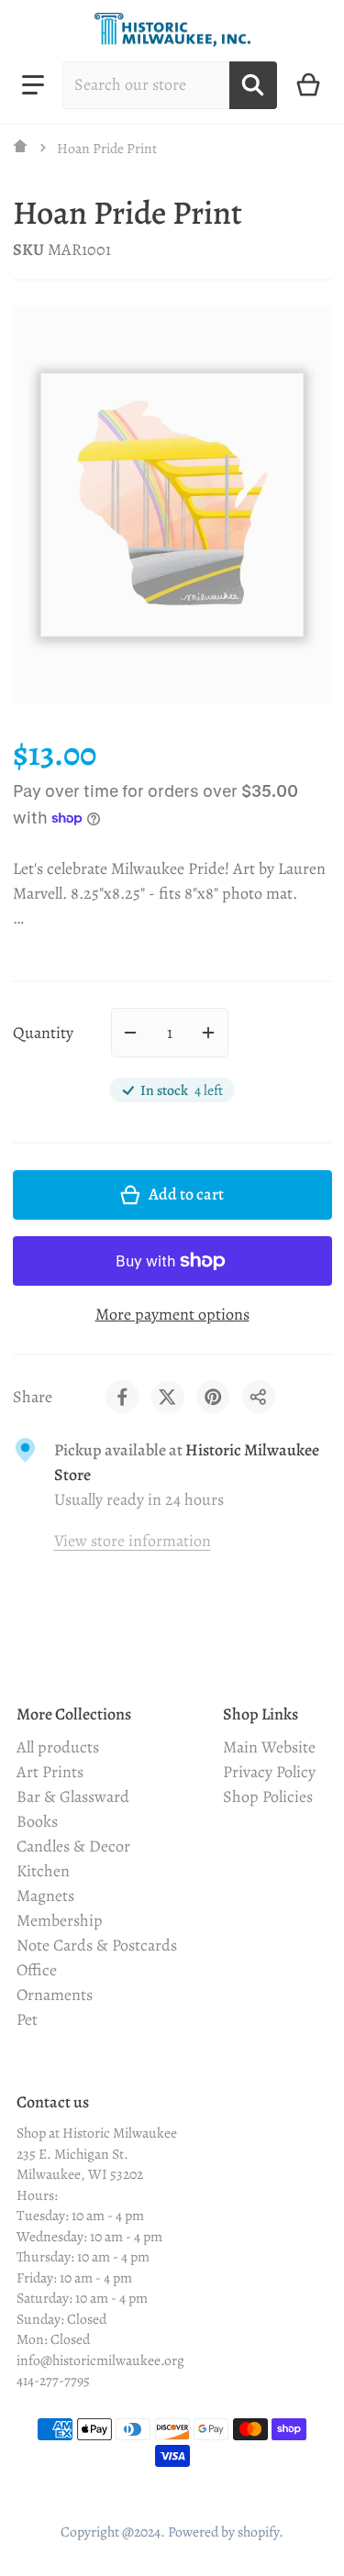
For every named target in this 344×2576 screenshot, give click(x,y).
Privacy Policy (269, 1772)
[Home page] (21, 148)
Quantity (43, 1033)
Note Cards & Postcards (97, 1945)
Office (37, 1970)
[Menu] (33, 85)
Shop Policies (268, 1797)
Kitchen (43, 1871)
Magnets (45, 1896)
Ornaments (55, 1995)
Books (37, 1821)
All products (58, 1747)
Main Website (269, 1747)
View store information (133, 1541)
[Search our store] (253, 85)
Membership (60, 1920)
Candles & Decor (73, 1846)
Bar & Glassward (73, 1797)
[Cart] (309, 85)
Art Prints (50, 1772)
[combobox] (146, 85)
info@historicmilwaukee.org (100, 2360)
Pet (27, 2019)
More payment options (172, 1314)
